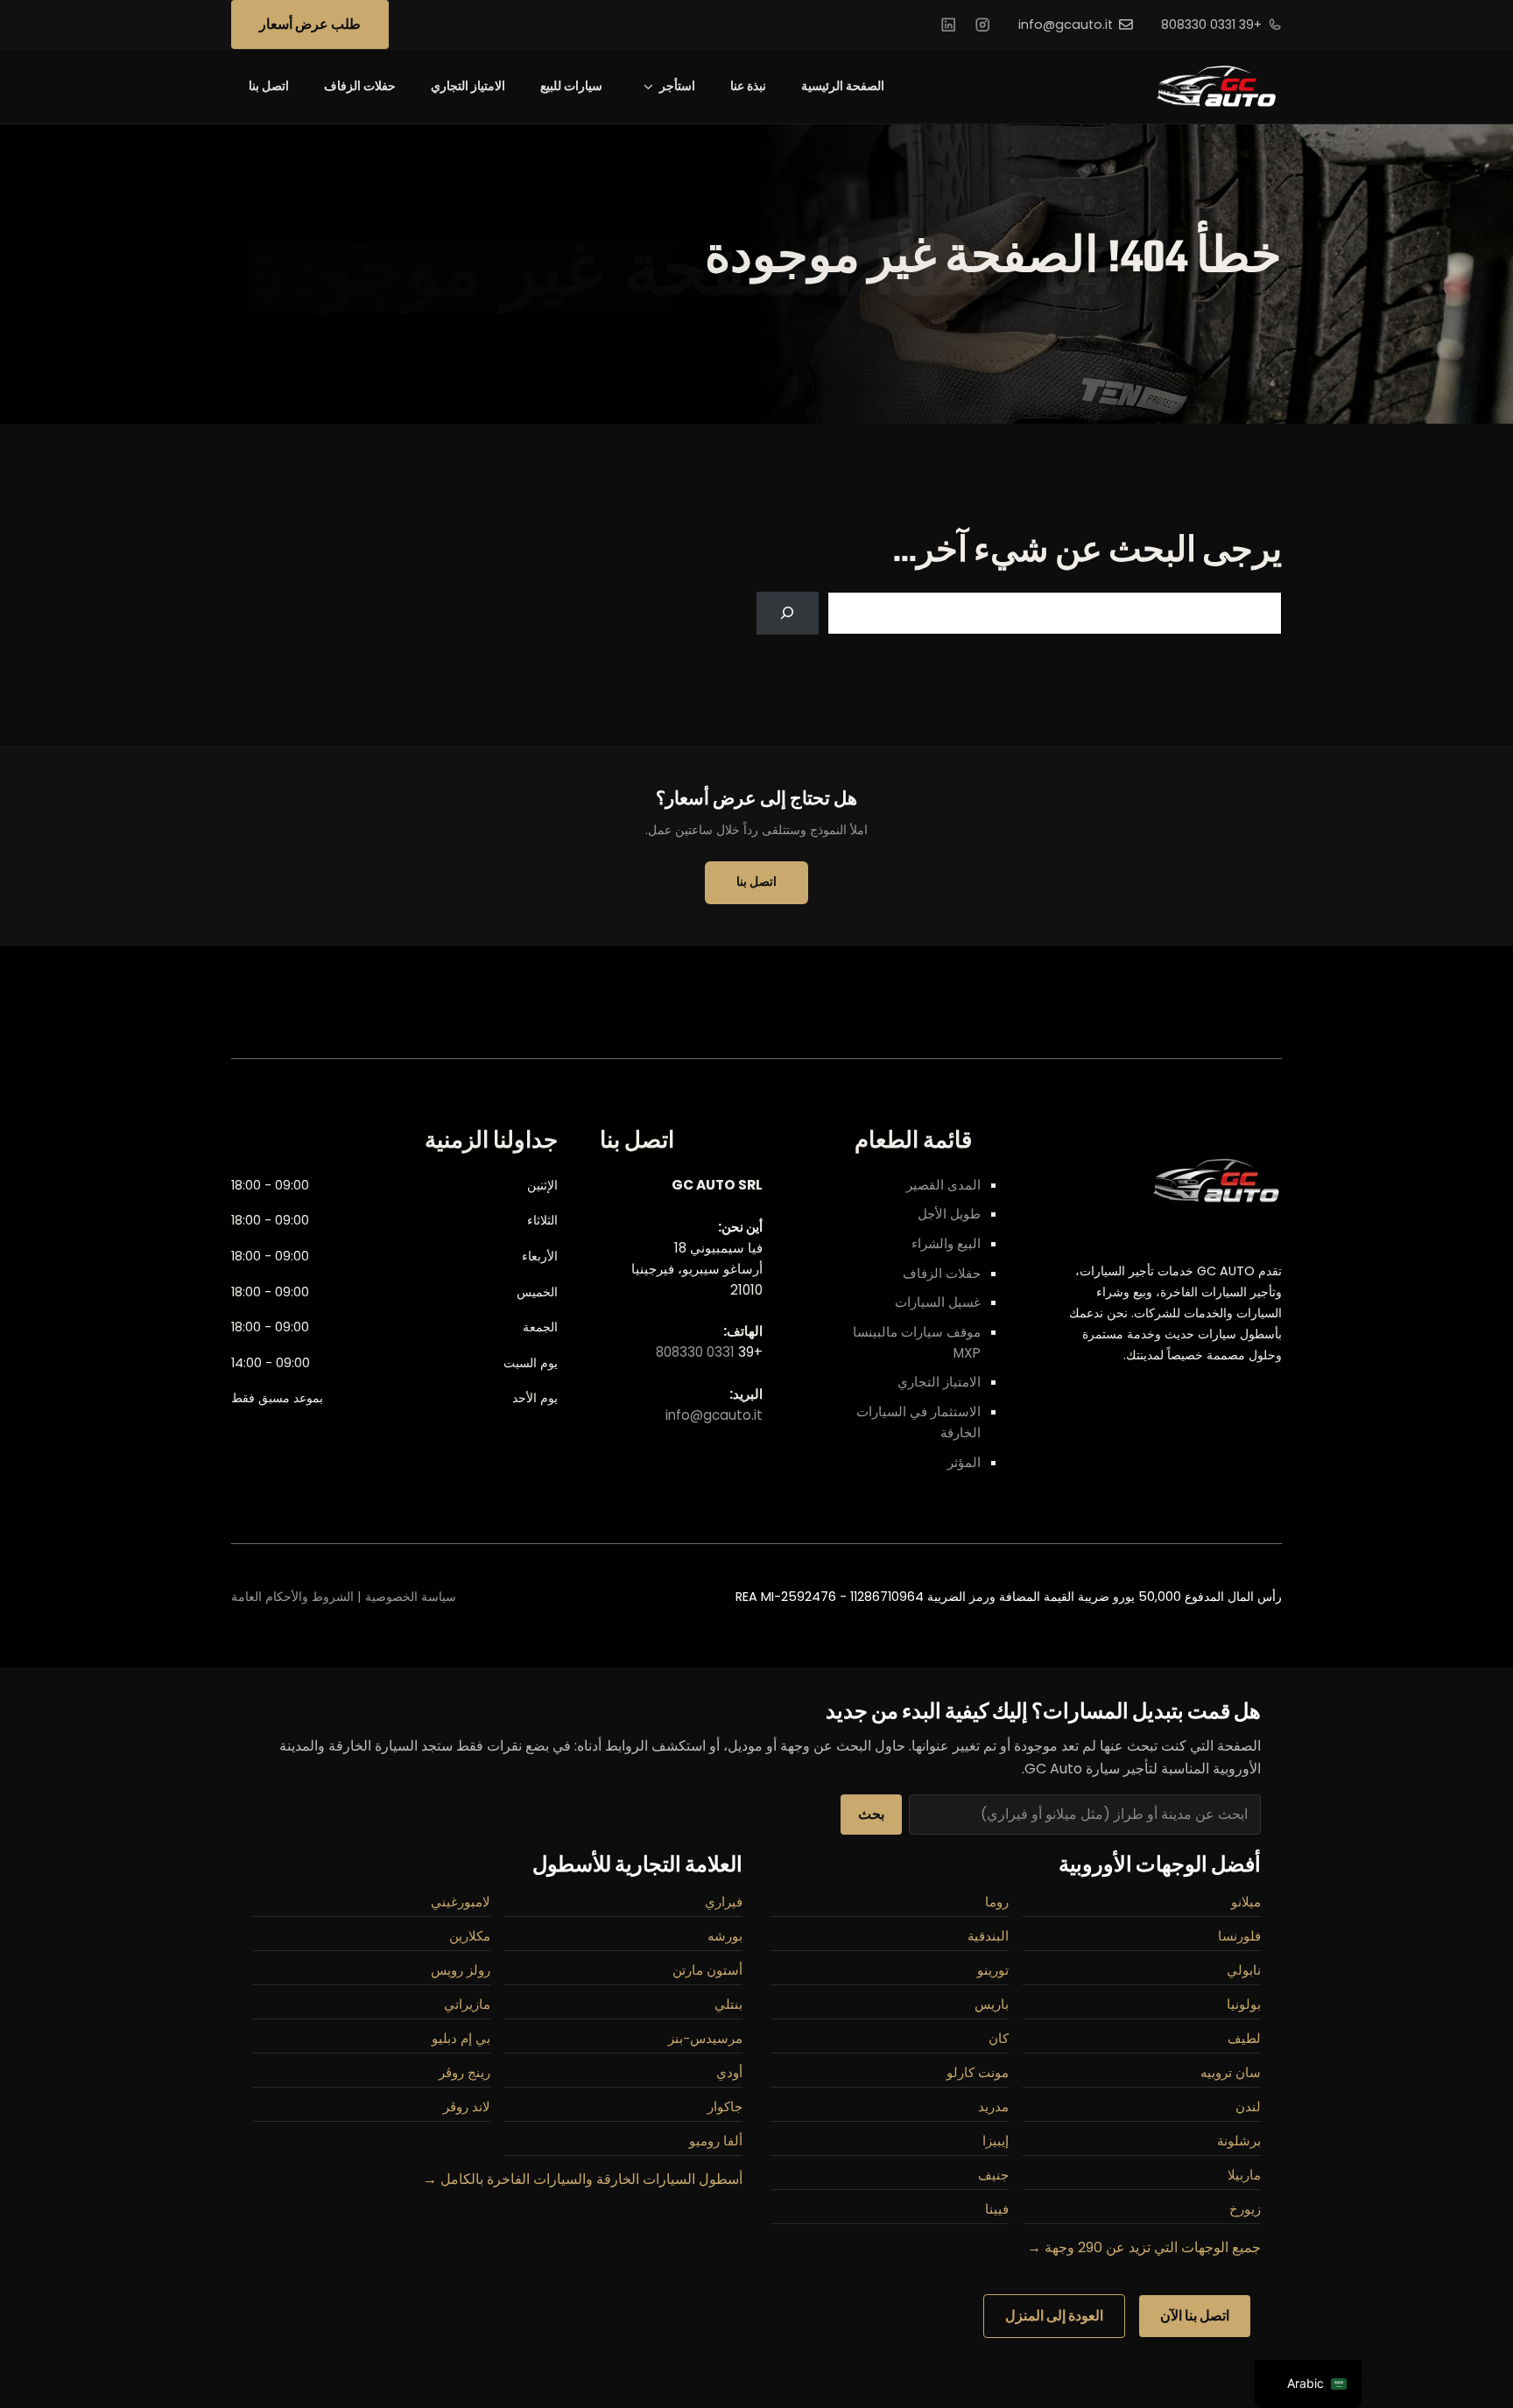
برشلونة (1239, 2141)
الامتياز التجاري (468, 86)
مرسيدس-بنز (705, 2039)
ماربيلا (1244, 2175)
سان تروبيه (1231, 2073)
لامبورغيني (461, 1902)
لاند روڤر (467, 2107)
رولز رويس (461, 1970)
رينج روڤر (464, 2073)
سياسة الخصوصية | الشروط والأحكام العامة (344, 1597)
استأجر (677, 86)
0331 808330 (695, 1352)
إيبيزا (996, 2141)
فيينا (997, 2209)
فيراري (724, 1902)
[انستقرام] (982, 25)
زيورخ (1245, 2209)
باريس (992, 2004)
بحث (871, 1814)
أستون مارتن (707, 1970)
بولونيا (1244, 2004)
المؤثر (964, 1462)
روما (997, 1902)
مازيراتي (467, 2004)
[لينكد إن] (948, 25)
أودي (729, 2073)
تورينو (993, 1970)
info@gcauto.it (1066, 25)
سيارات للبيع (571, 86)
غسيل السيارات (938, 1302)
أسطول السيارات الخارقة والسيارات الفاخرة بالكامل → (583, 2179)
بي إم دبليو (461, 2039)
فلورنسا (1239, 1936)
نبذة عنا (748, 86)
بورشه (725, 1936)
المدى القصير (943, 1185)
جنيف (993, 2175)
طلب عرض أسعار (310, 24)
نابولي (1244, 1970)
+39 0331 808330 (1211, 25)
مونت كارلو (978, 2073)
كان (999, 2039)
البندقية (988, 1936)
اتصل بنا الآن (1195, 2316)
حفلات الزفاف (360, 86)
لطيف (1244, 2039)
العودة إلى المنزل (1054, 2316)
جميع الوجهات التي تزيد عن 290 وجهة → (1144, 2247)
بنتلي (728, 2004)
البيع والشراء (946, 1243)
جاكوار (725, 2107)
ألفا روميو (716, 2141)
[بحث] (788, 613)
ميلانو (1246, 1902)
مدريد (993, 2107)
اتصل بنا (269, 86)
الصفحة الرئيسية (843, 86)
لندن (1248, 2107)
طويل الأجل (949, 1214)
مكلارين (470, 1936)
